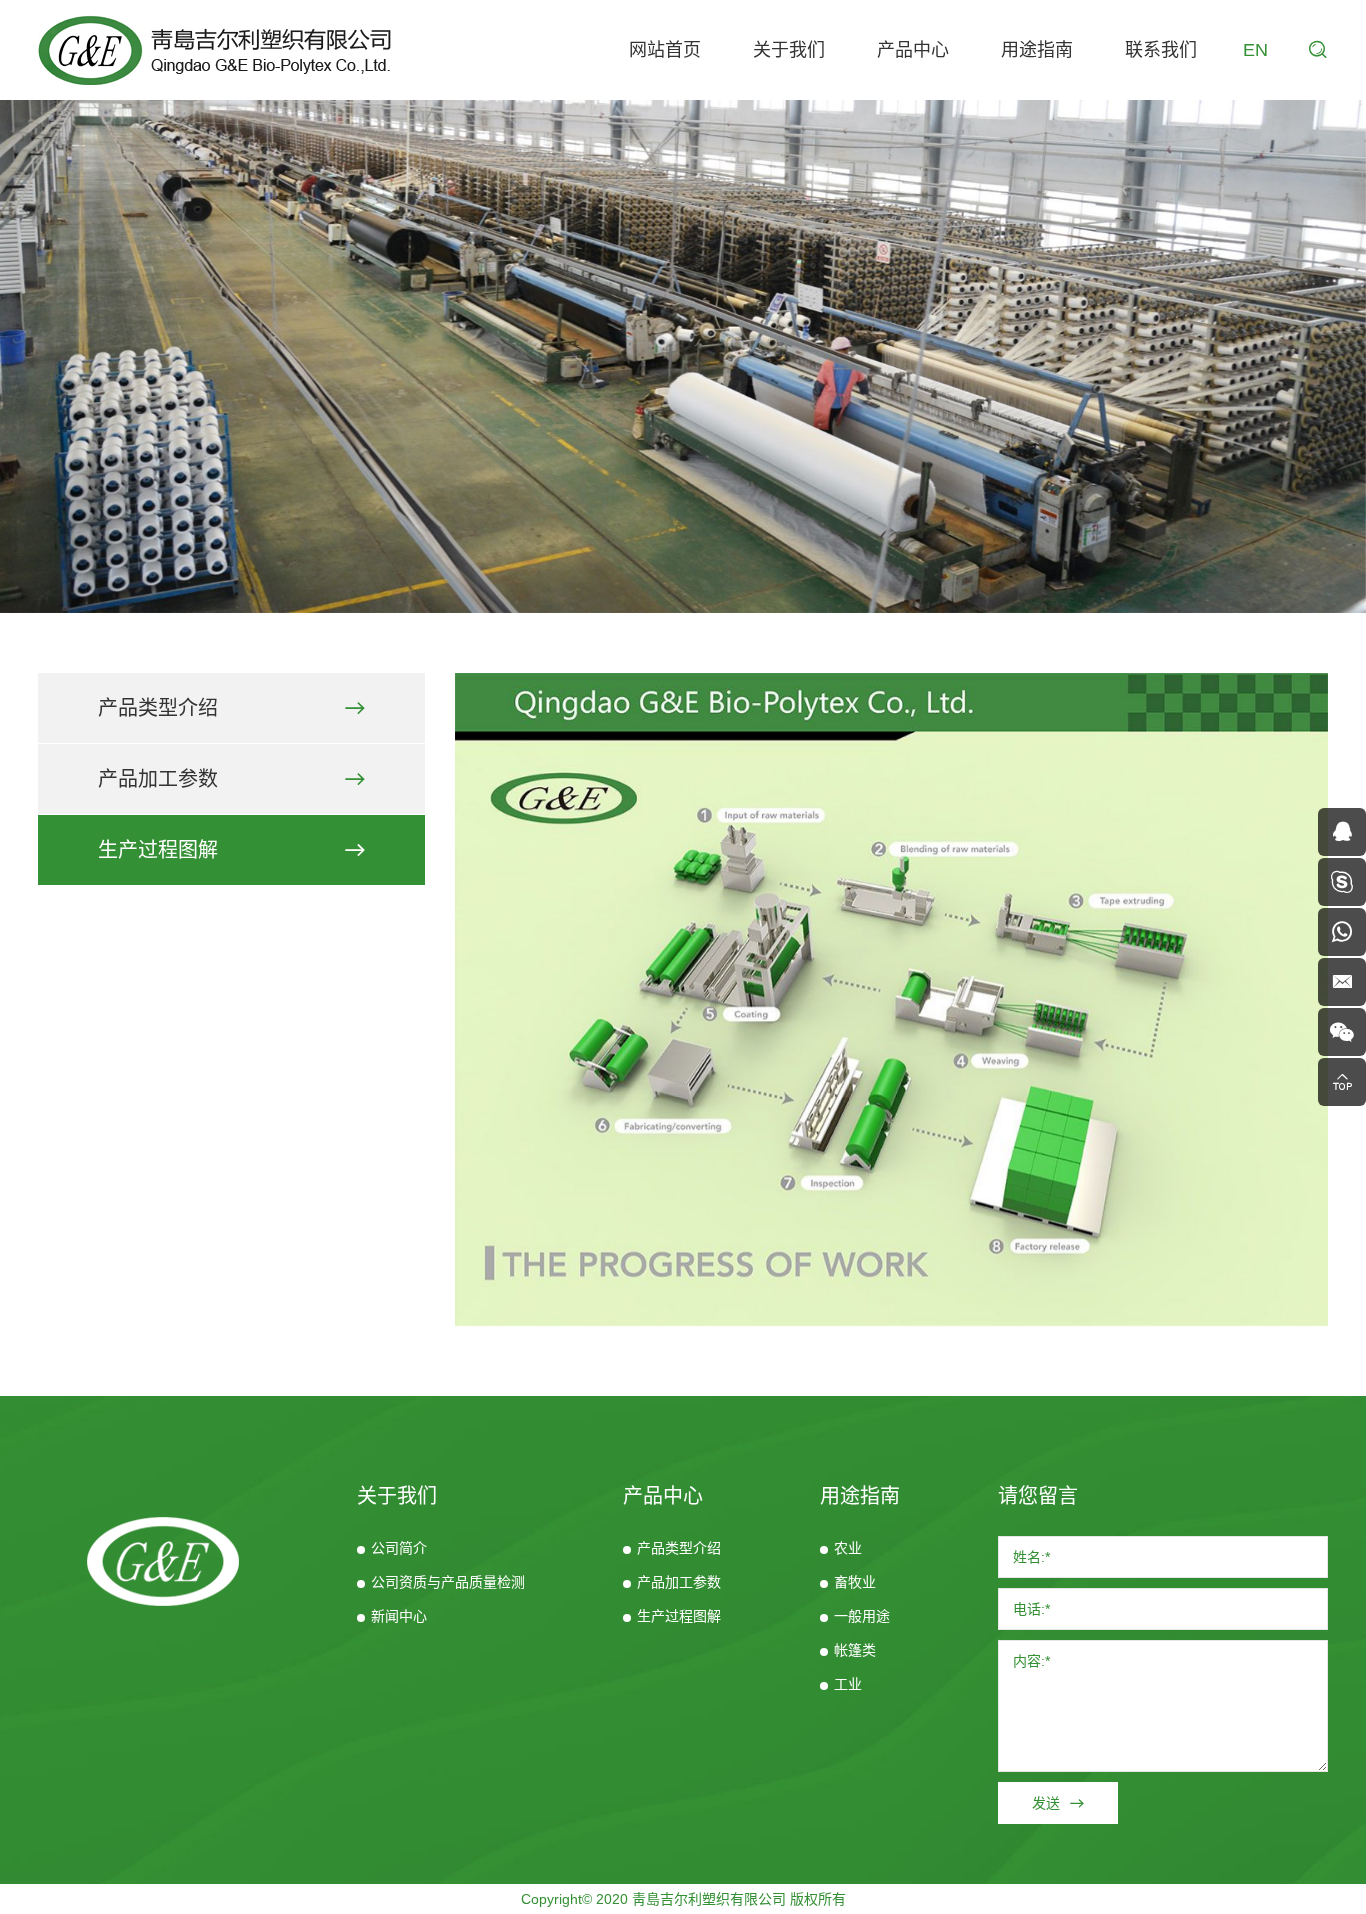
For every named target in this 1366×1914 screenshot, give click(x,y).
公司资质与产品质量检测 (448, 1582)
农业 (848, 1548)
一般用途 (862, 1616)
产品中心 (913, 50)
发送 (1046, 1803)
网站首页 (665, 50)
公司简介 (399, 1548)
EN (1255, 50)
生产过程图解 (158, 850)
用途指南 (1037, 50)
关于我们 (789, 50)
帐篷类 (855, 1650)
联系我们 (1161, 50)
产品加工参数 (158, 779)
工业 (848, 1684)
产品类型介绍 (158, 708)
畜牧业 (855, 1582)
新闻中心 (399, 1616)
